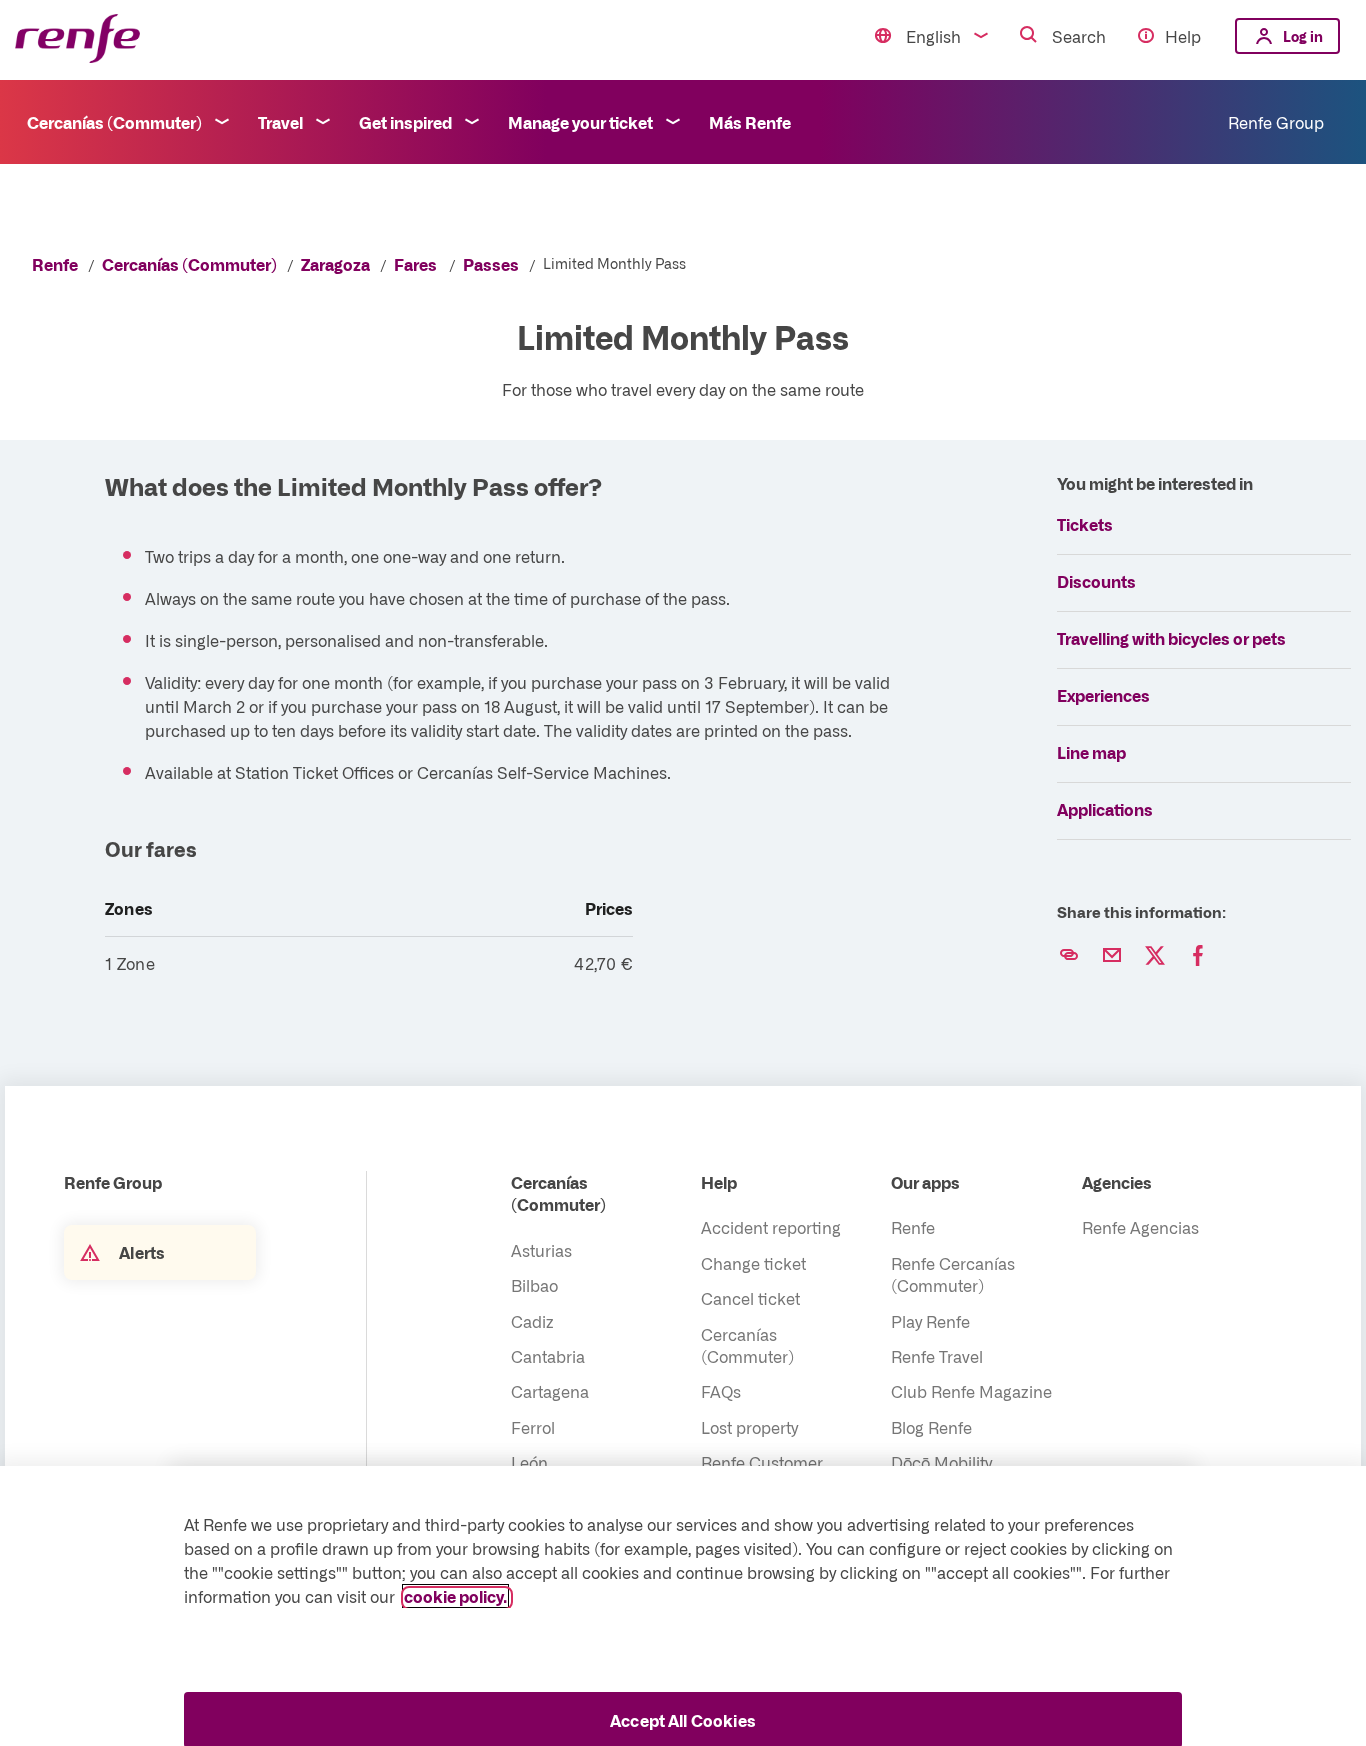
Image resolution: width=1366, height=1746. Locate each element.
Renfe (55, 264)
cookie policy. (455, 1596)
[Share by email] (1112, 956)
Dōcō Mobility (941, 1462)
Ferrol (533, 1427)
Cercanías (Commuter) (114, 122)
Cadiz (532, 1321)
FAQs (721, 1391)
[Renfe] (77, 39)
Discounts (1096, 581)
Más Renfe (750, 122)
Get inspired (405, 122)
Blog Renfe (931, 1427)
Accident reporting (771, 1227)
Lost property (749, 1427)
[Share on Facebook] (1198, 956)
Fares (415, 264)
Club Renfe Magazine (971, 1391)
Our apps (925, 1182)
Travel (280, 122)
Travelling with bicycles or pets (1171, 638)
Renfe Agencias (1140, 1227)
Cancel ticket (750, 1298)
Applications (1105, 809)
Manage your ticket (580, 122)
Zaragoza (335, 264)
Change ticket (753, 1263)
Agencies (1117, 1182)
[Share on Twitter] (1155, 956)
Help (1183, 36)
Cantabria (548, 1356)
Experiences (1103, 695)
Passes (491, 264)
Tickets (1085, 524)
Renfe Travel (937, 1356)
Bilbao (534, 1285)
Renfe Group (1276, 122)
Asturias (541, 1250)
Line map (1091, 752)
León (529, 1462)
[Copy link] (1069, 956)
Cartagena (550, 1391)
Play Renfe (930, 1321)
